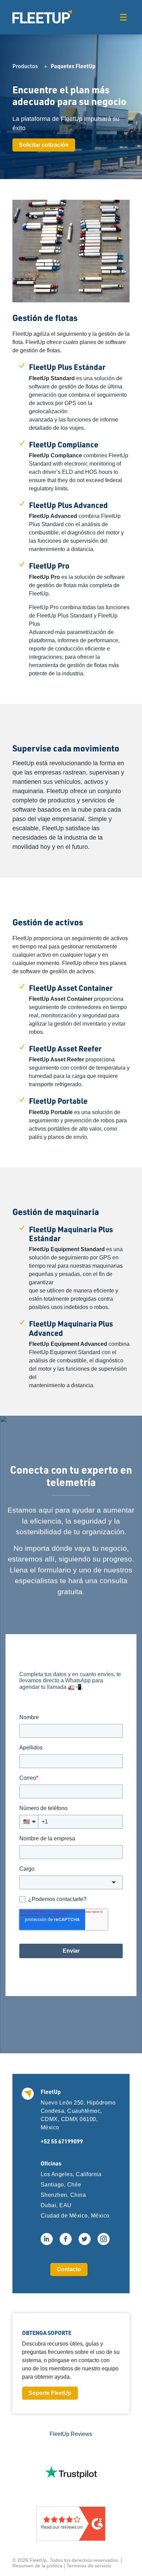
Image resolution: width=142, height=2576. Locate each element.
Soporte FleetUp (50, 2393)
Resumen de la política (37, 2566)
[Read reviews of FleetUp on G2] (71, 2524)
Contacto (69, 2269)
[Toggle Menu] (123, 17)
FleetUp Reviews (71, 2434)
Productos (25, 66)
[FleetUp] (42, 17)
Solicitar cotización (44, 145)
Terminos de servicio (89, 2566)
